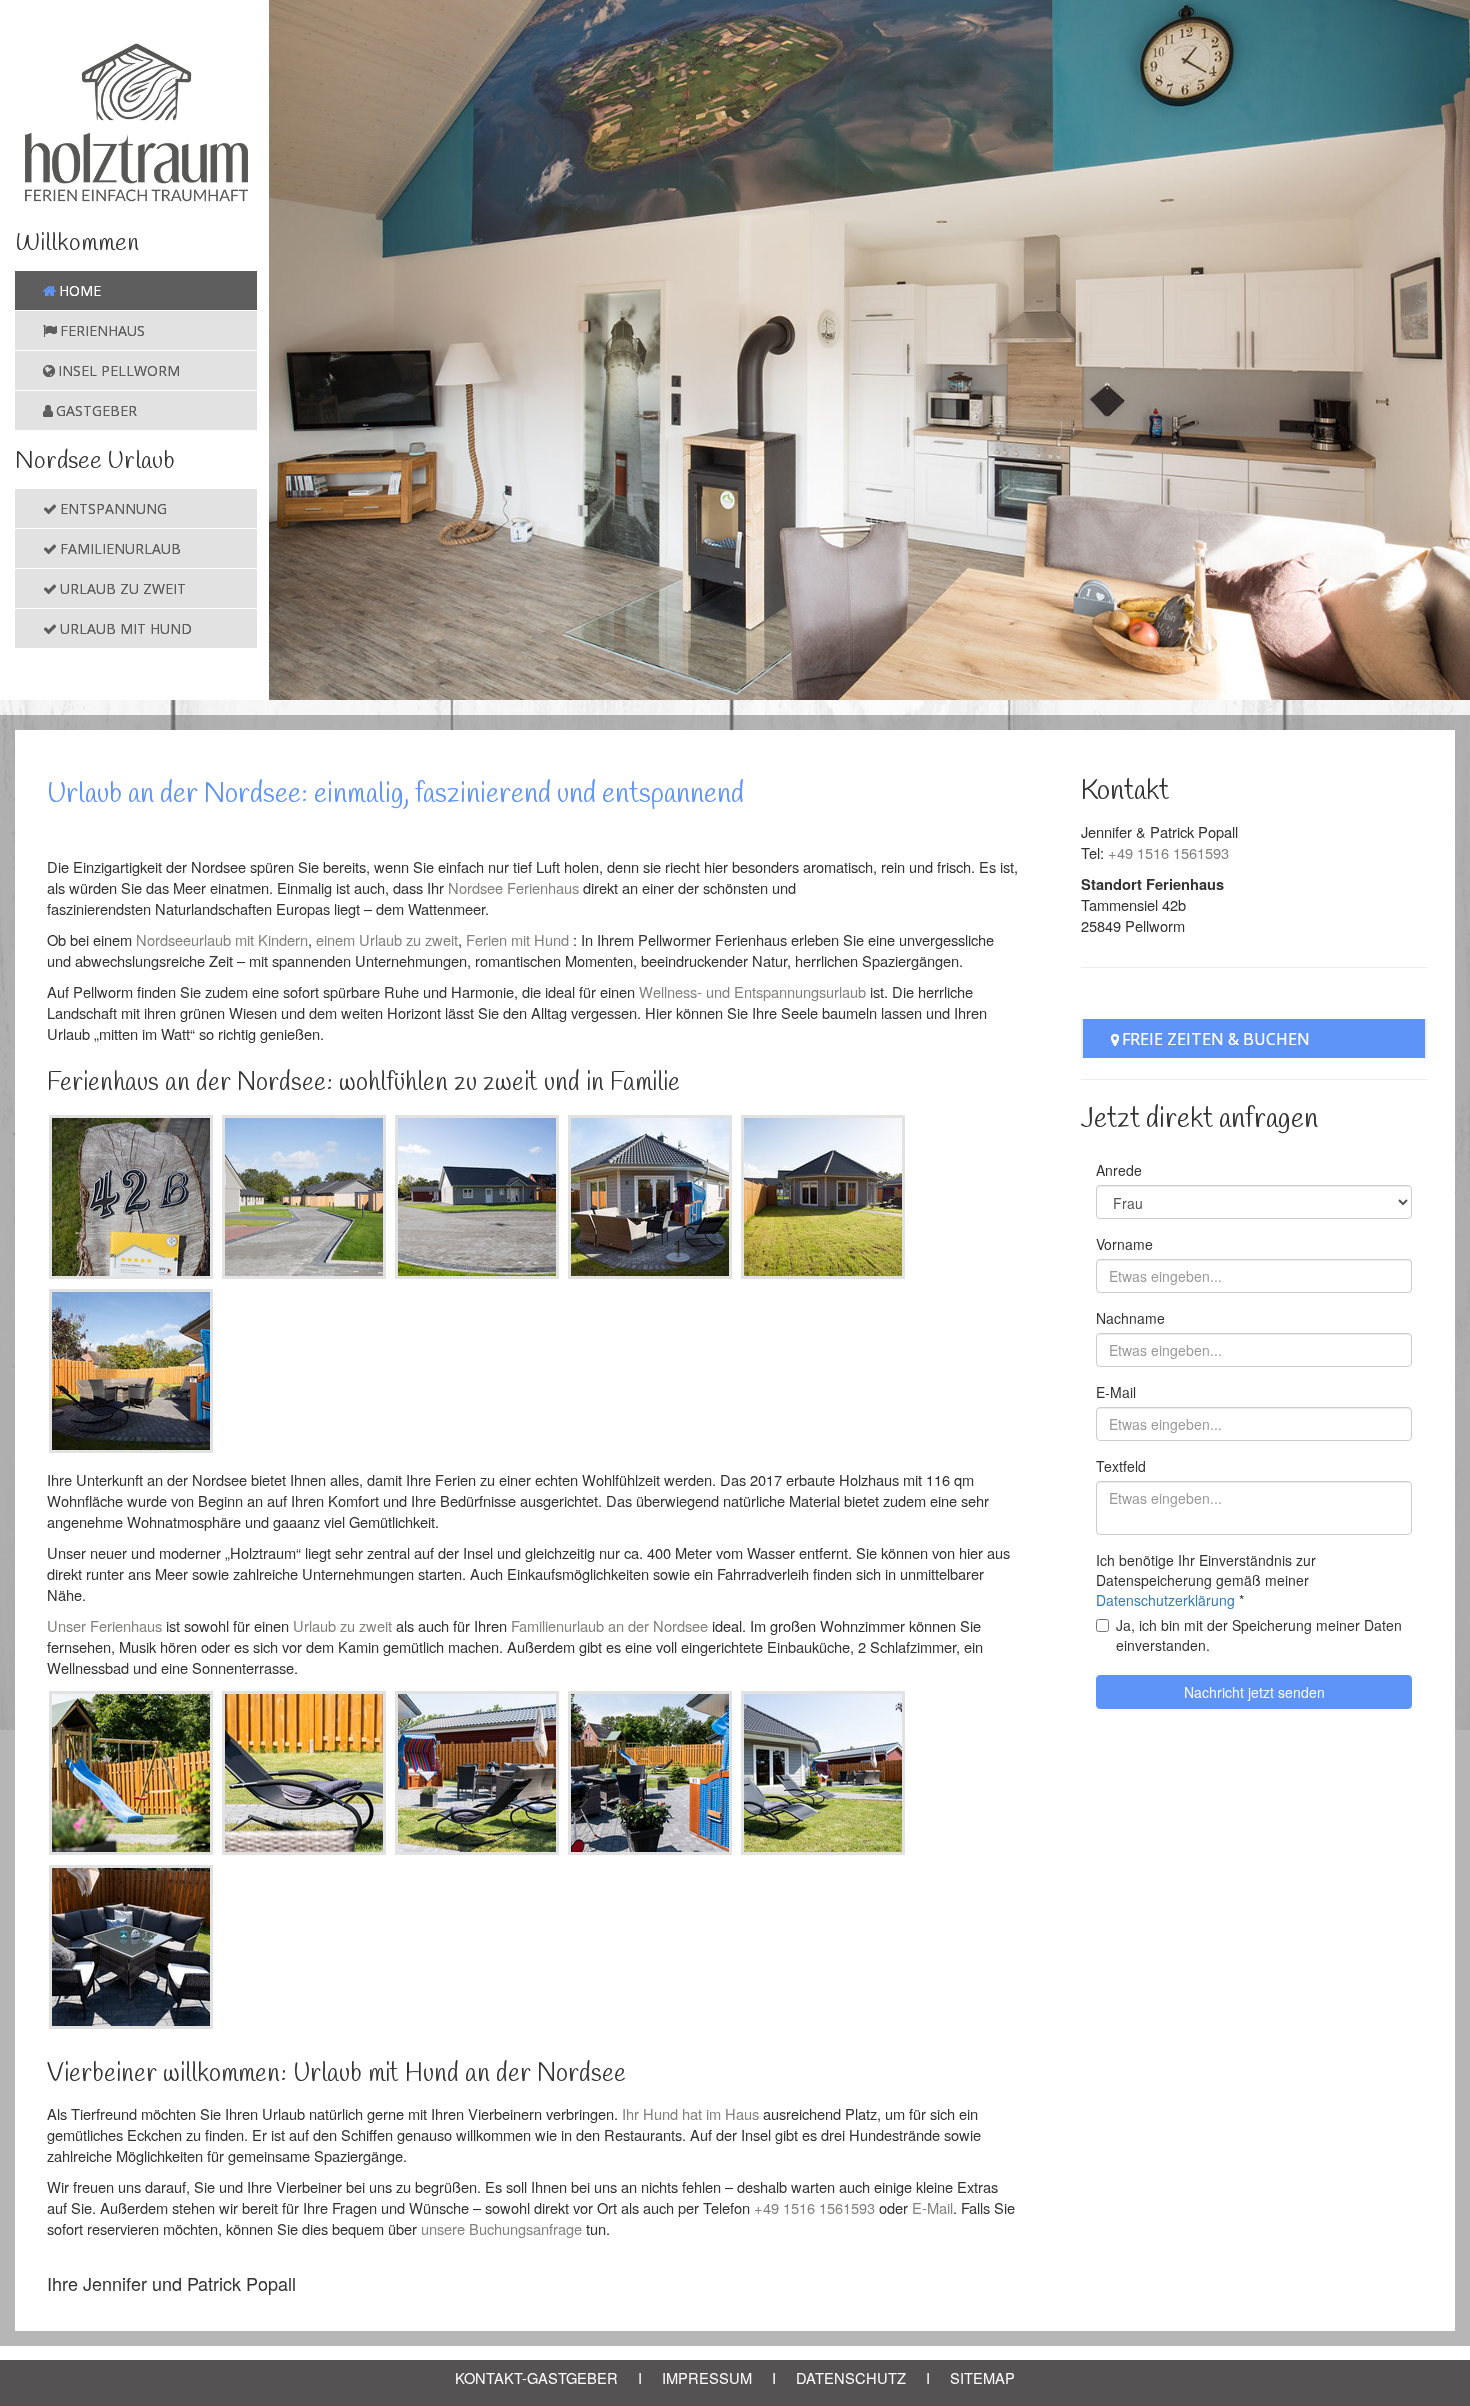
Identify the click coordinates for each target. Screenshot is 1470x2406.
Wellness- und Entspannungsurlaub (752, 991)
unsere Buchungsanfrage (501, 2228)
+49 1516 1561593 (814, 2207)
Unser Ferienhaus (104, 1625)
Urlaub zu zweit (342, 1625)
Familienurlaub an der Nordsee (609, 1625)
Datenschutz (851, 2377)
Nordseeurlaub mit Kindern (222, 939)
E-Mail (932, 2207)
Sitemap (982, 2377)
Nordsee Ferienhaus (513, 887)
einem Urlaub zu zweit (387, 939)
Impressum (707, 2377)
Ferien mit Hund (517, 939)
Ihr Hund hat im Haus (690, 2113)
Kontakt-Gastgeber (536, 2377)
